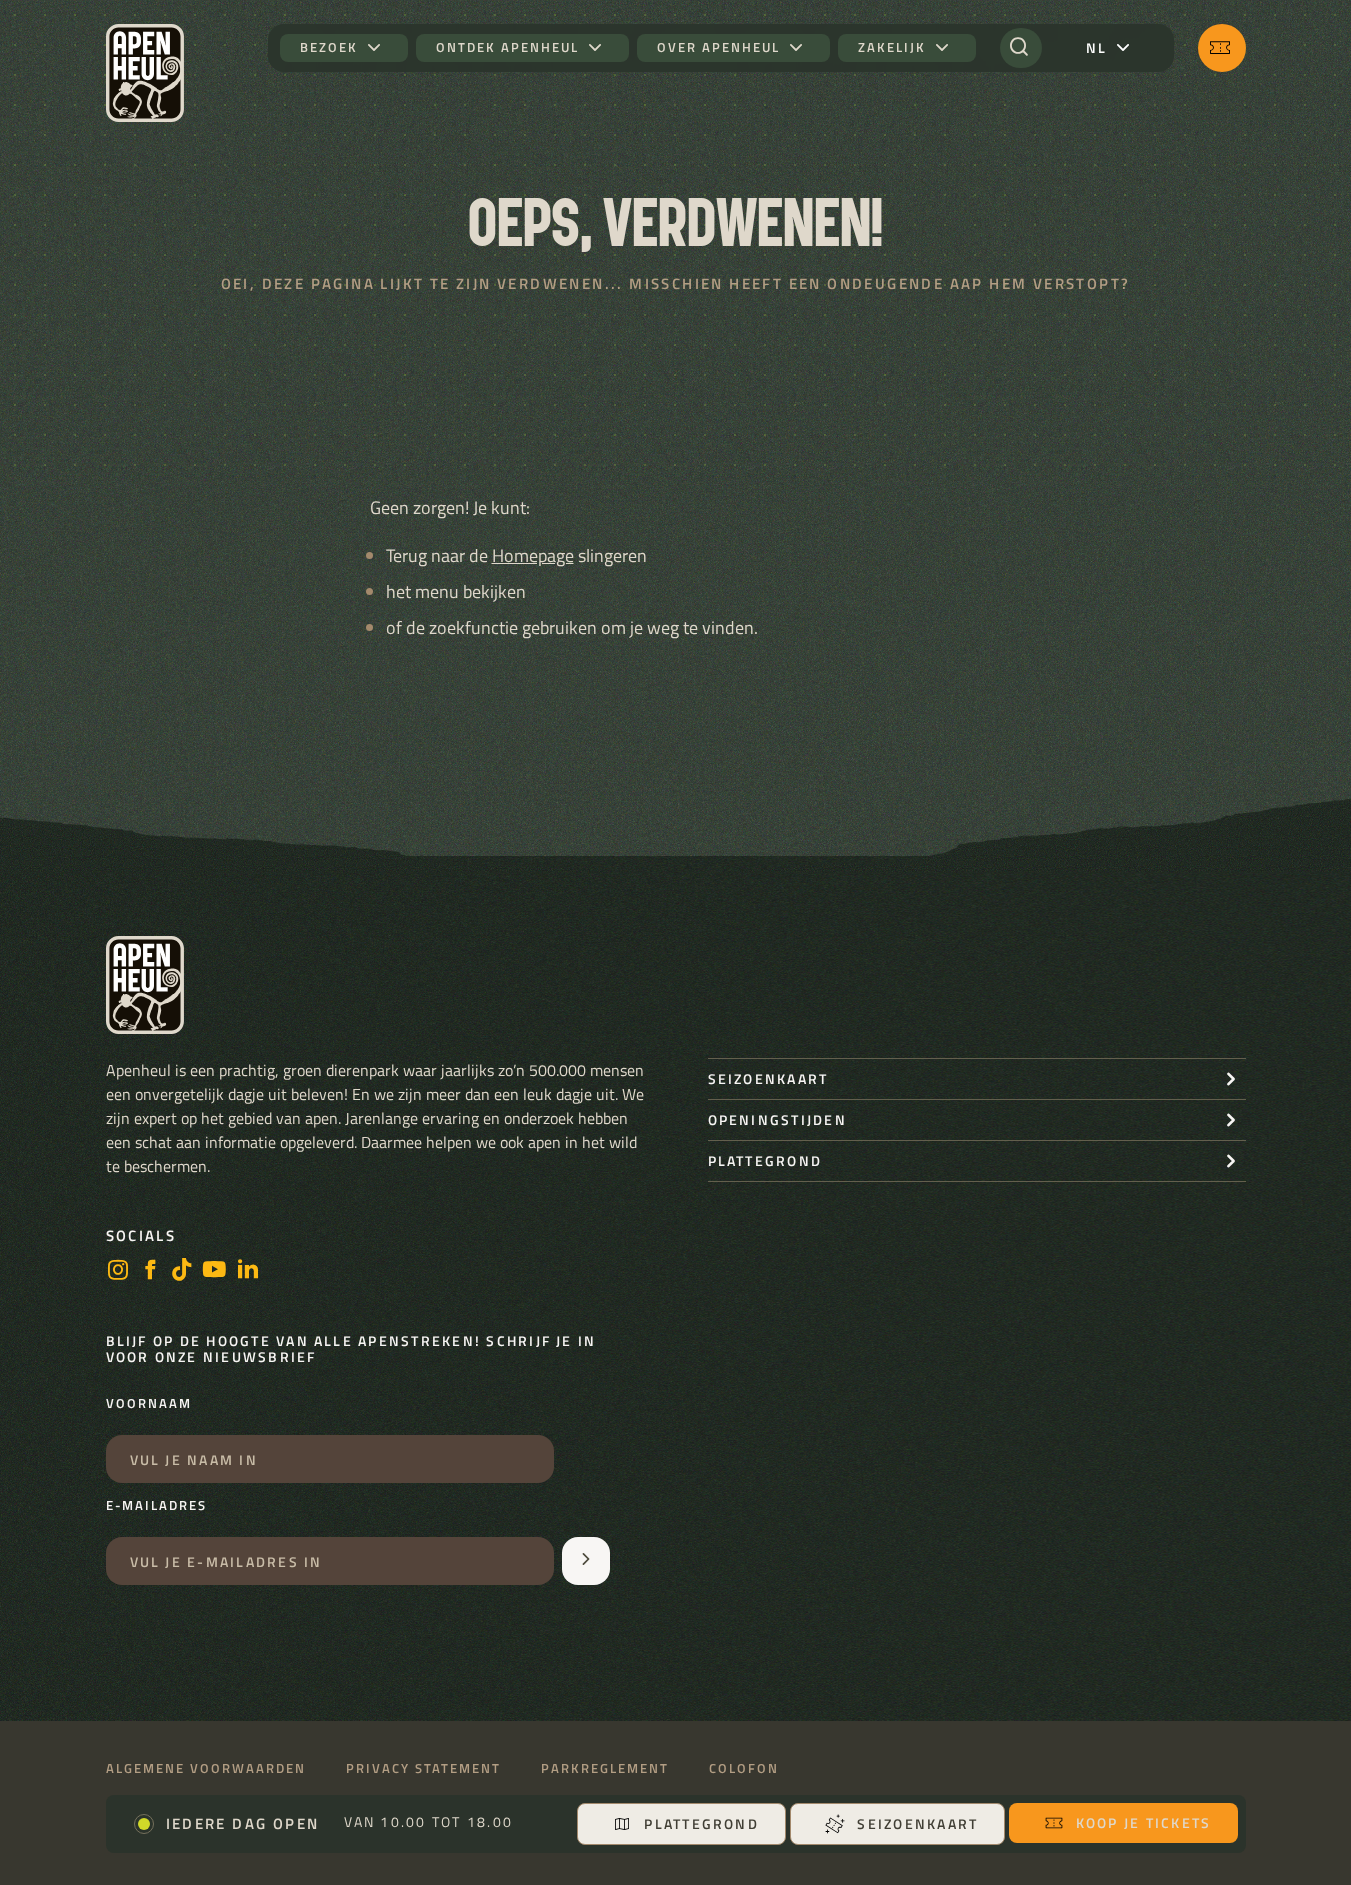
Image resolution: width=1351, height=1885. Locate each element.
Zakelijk (892, 47)
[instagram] (118, 1271)
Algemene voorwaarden (206, 1768)
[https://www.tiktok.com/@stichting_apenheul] (182, 1271)
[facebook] (150, 1271)
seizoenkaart (768, 1078)
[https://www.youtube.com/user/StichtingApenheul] (215, 1271)
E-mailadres (156, 1506)
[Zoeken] (1021, 48)
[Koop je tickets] (1222, 48)
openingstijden (777, 1119)
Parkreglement (605, 1768)
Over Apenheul (718, 47)
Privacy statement (423, 1768)
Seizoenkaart (917, 1823)
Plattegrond (701, 1823)
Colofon (744, 1768)
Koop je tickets (1144, 1822)
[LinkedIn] (248, 1271)
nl (1096, 47)
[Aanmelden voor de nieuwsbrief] (586, 1561)
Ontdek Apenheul (507, 47)
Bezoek (329, 47)
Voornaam (149, 1404)
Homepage (533, 555)
